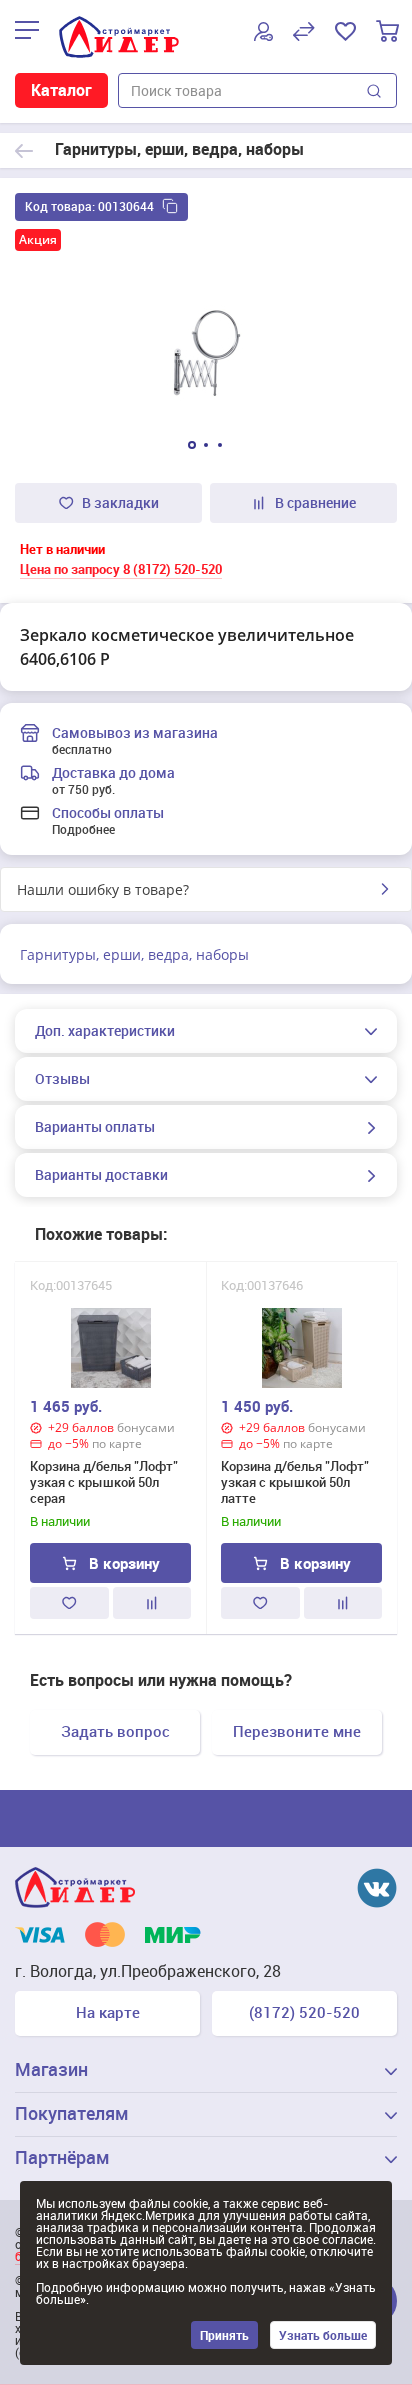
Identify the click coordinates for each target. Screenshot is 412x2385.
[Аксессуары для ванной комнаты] (24, 150)
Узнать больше (323, 2335)
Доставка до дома (113, 772)
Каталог (61, 90)
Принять (224, 2335)
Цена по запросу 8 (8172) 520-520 (121, 569)
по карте (117, 1443)
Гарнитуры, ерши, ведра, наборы (134, 954)
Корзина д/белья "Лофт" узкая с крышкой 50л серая (104, 1482)
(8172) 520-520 (304, 2012)
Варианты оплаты (95, 1127)
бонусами (146, 1427)
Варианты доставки (101, 1175)
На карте (108, 2012)
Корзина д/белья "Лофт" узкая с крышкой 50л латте (295, 1482)
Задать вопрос (115, 1731)
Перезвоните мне (297, 1731)
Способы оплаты (108, 812)
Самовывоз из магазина (135, 732)
